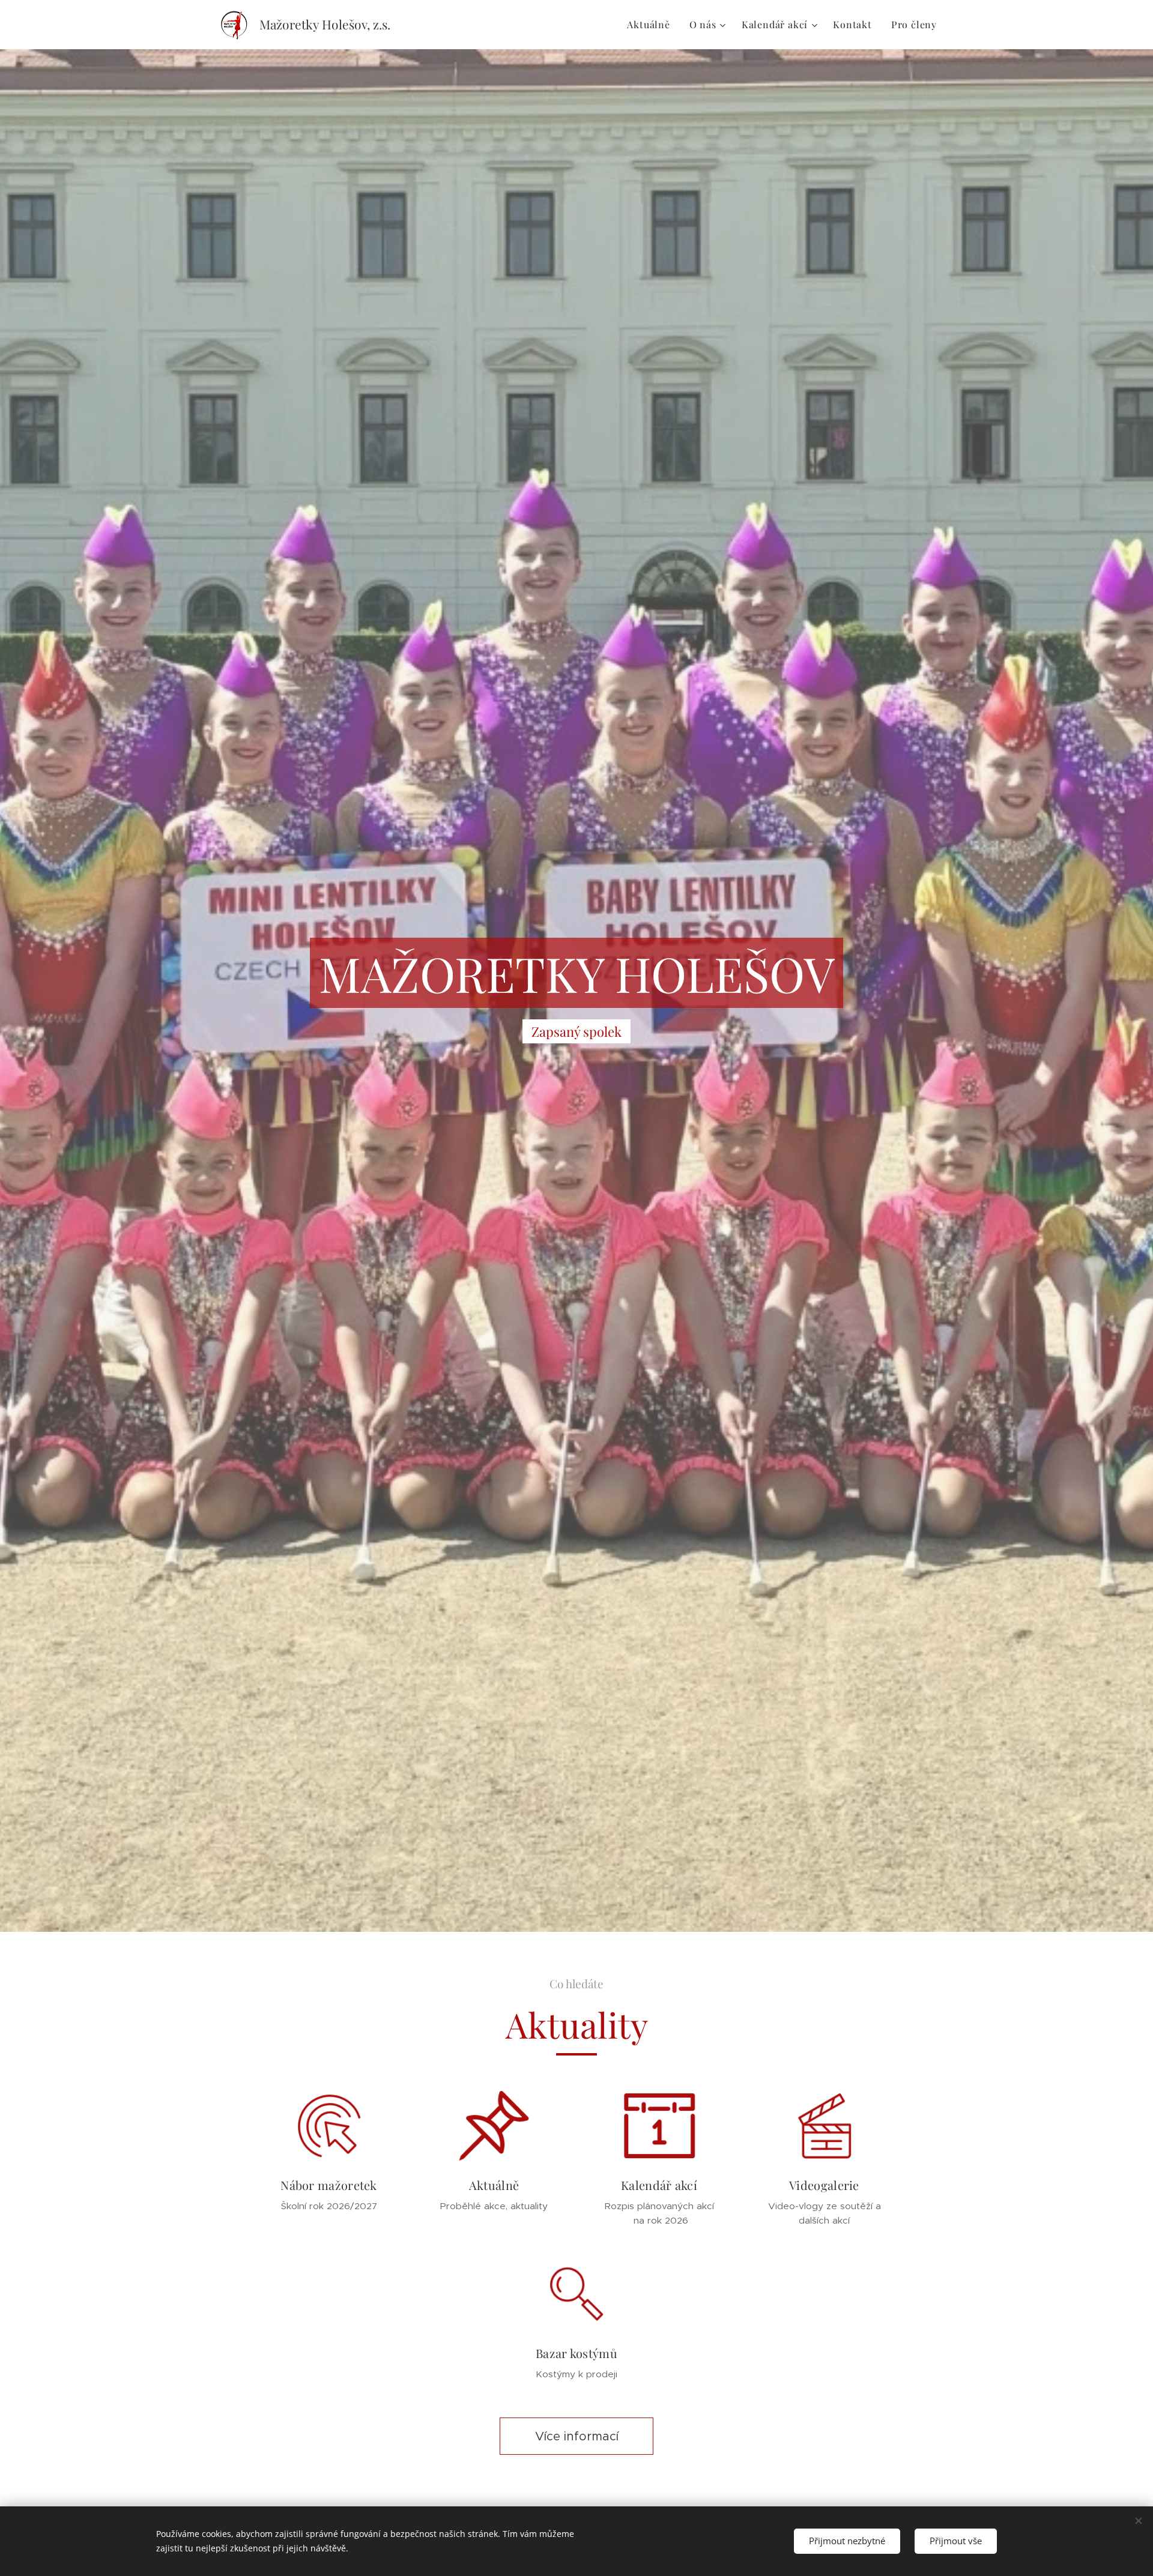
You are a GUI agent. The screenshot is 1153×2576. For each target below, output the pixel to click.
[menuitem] (652, 25)
